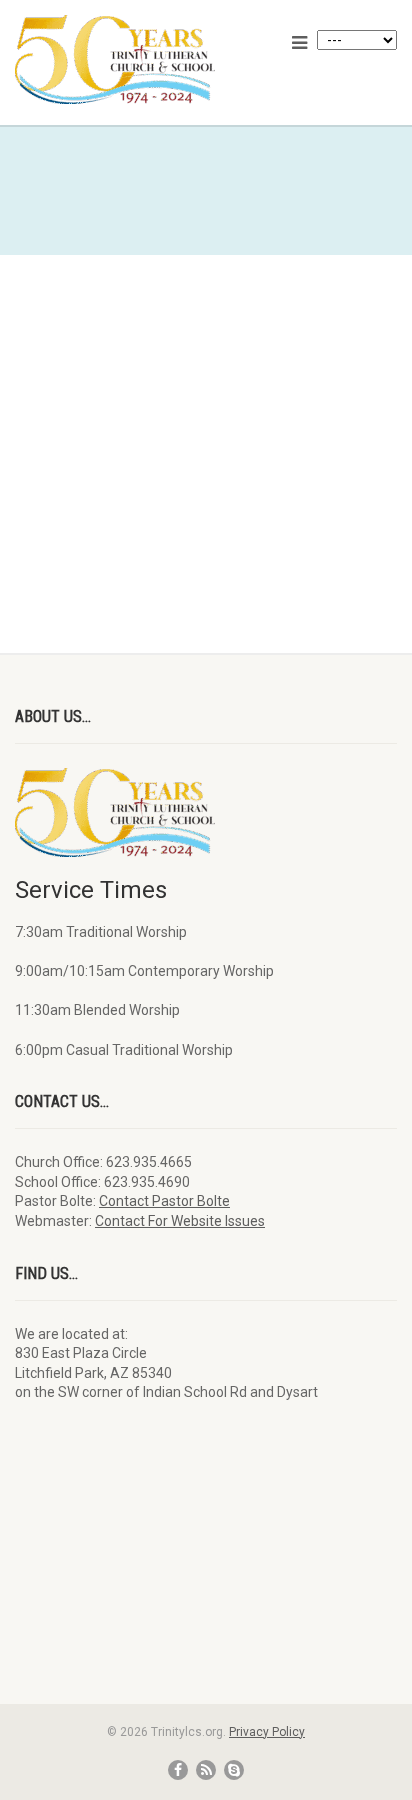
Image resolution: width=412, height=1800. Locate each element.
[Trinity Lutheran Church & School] (137, 59)
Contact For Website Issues (180, 1221)
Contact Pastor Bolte (164, 1201)
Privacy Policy (267, 1732)
